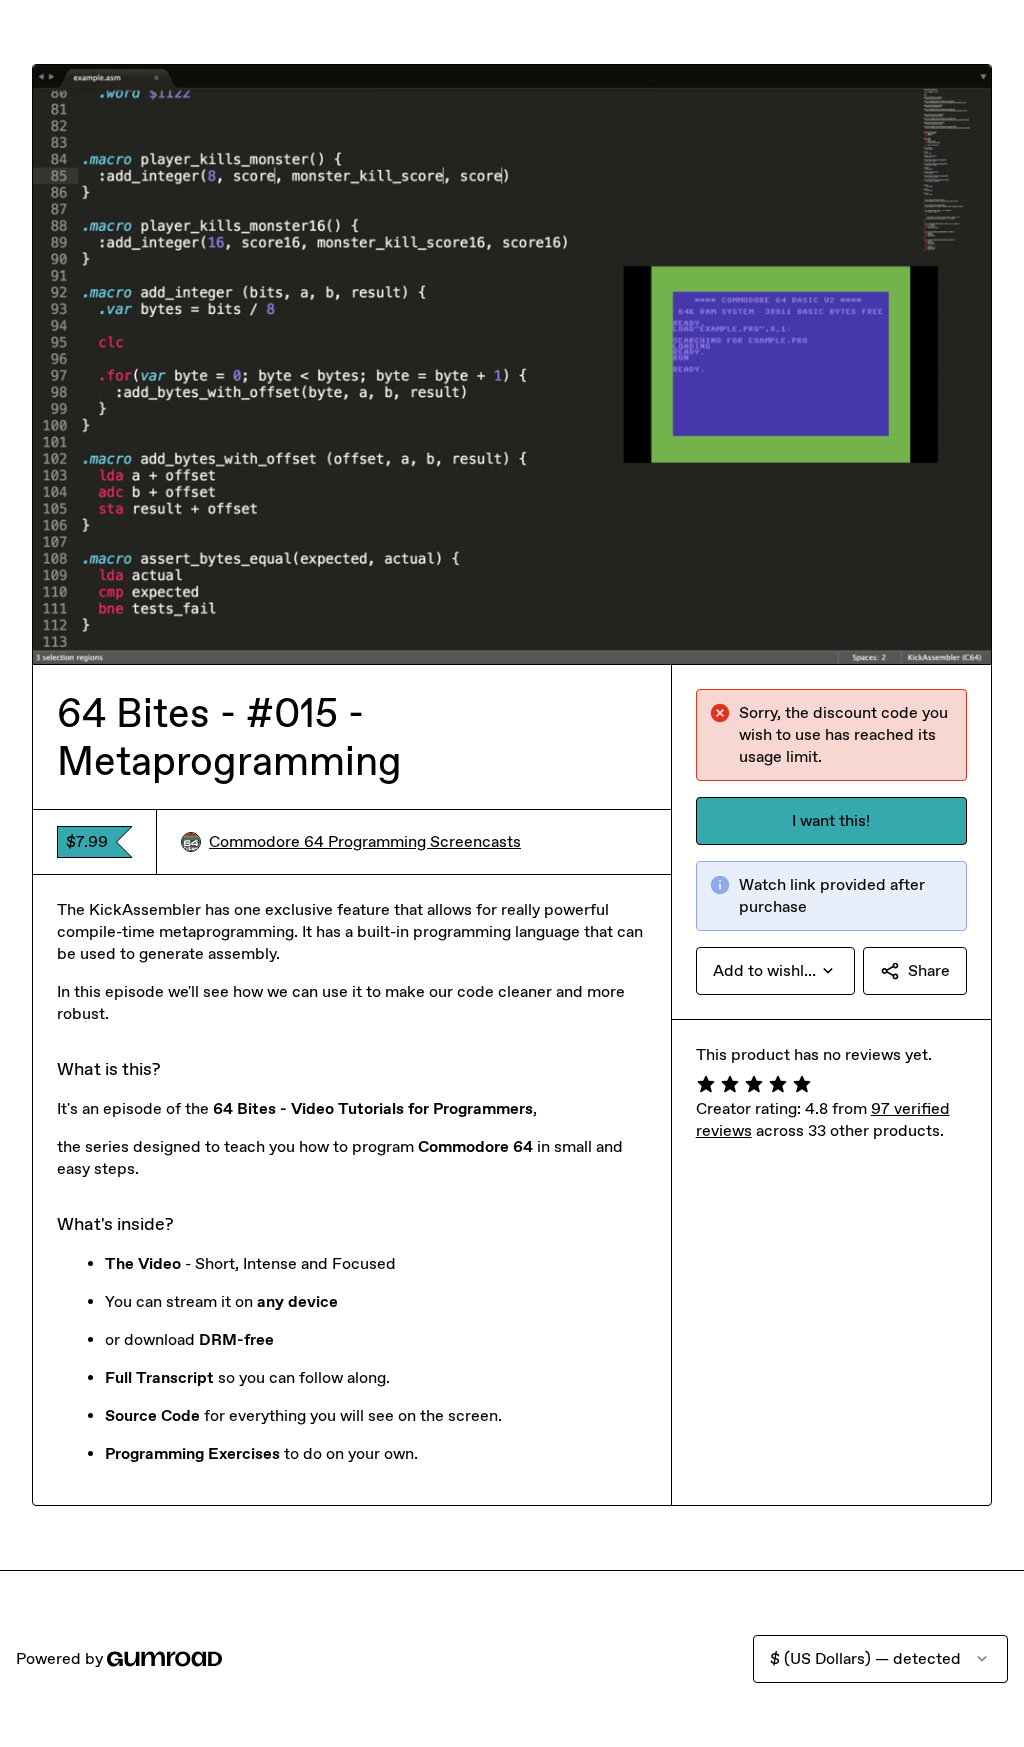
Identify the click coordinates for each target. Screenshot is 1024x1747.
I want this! (831, 820)
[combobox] (775, 971)
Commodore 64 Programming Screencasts (365, 841)
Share (929, 970)
